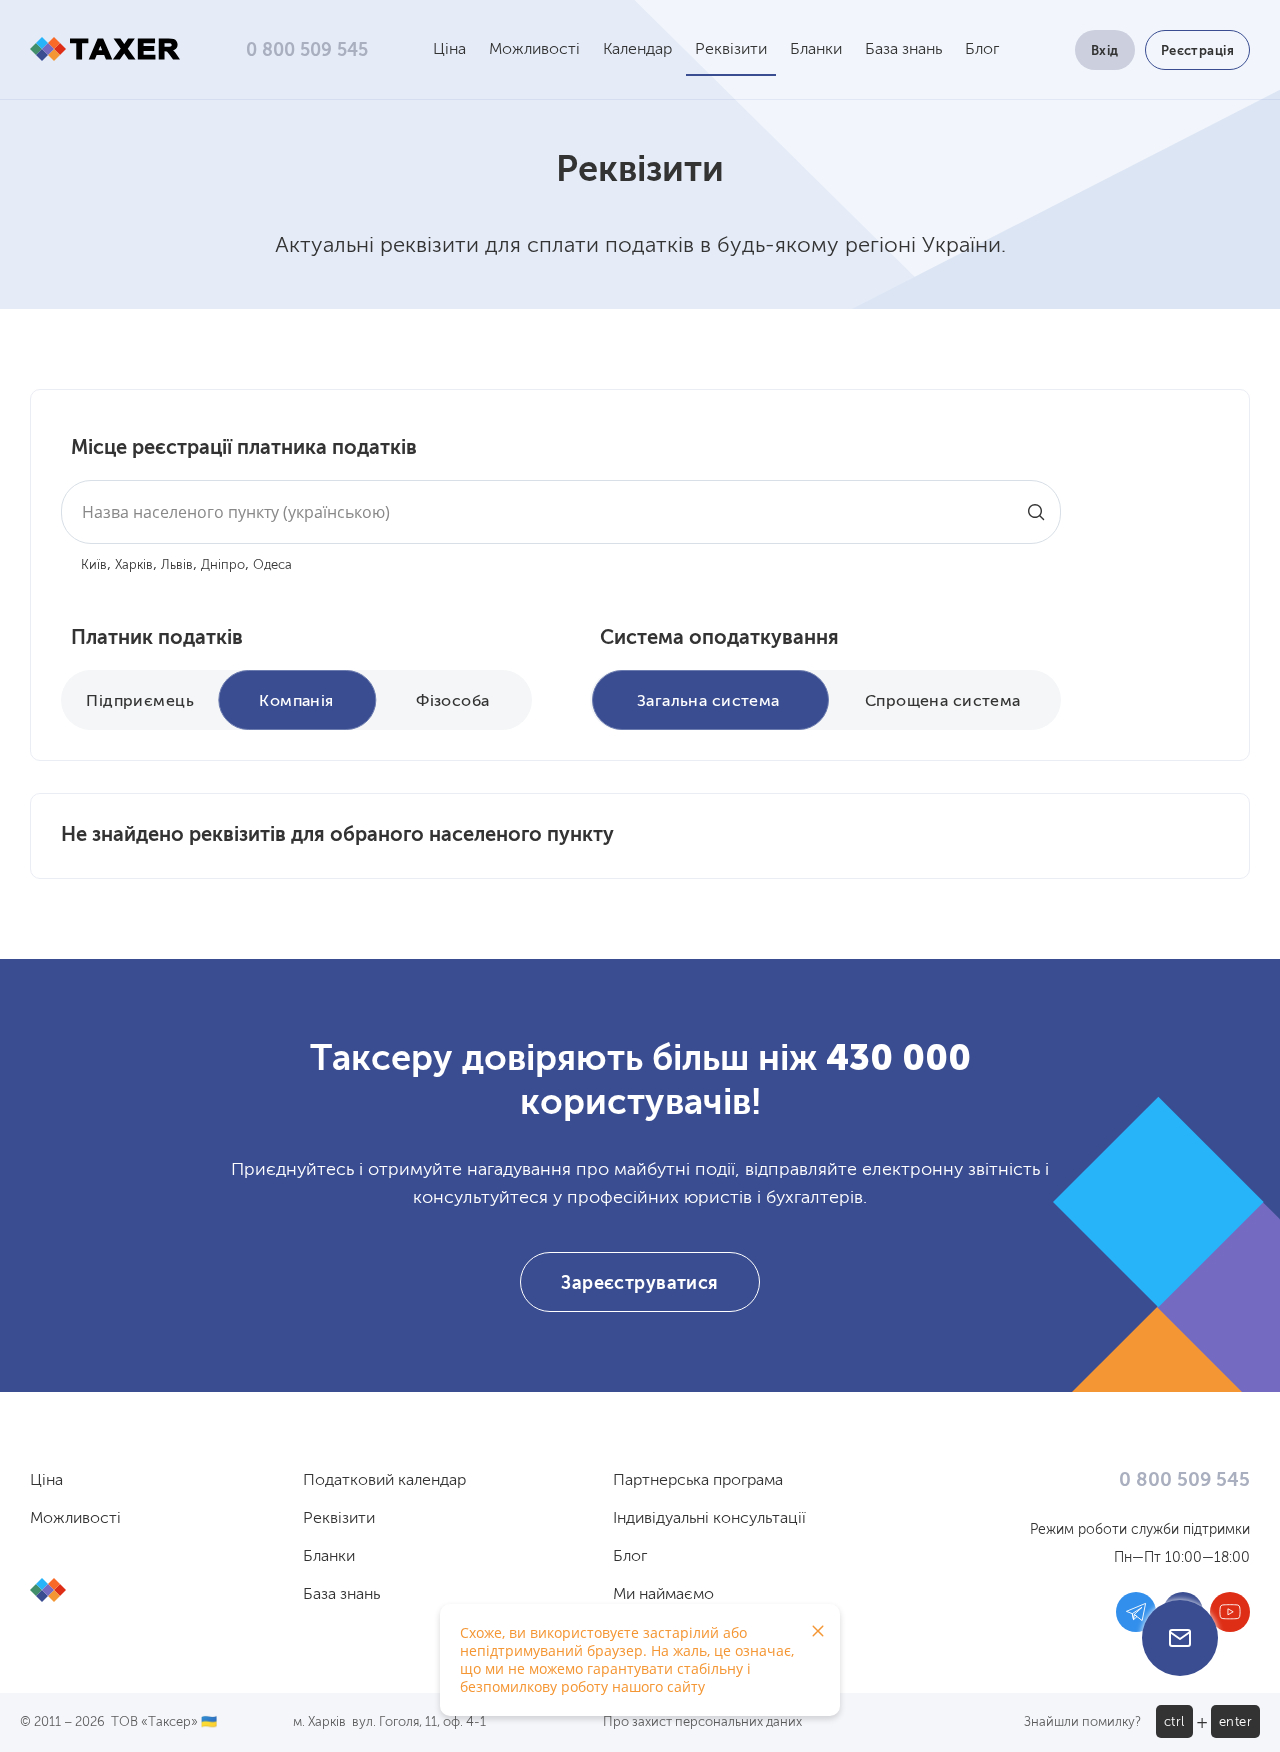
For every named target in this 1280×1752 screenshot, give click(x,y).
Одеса (272, 565)
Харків (134, 565)
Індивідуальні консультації (709, 1519)
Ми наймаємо (663, 1595)
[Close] (818, 1631)
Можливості (534, 50)
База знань (903, 50)
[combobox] (561, 512)
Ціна (449, 50)
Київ (94, 565)
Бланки (816, 50)
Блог (982, 50)
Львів (177, 565)
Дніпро (223, 565)
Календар (637, 50)
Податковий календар (384, 1481)
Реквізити (731, 50)
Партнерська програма (698, 1481)
